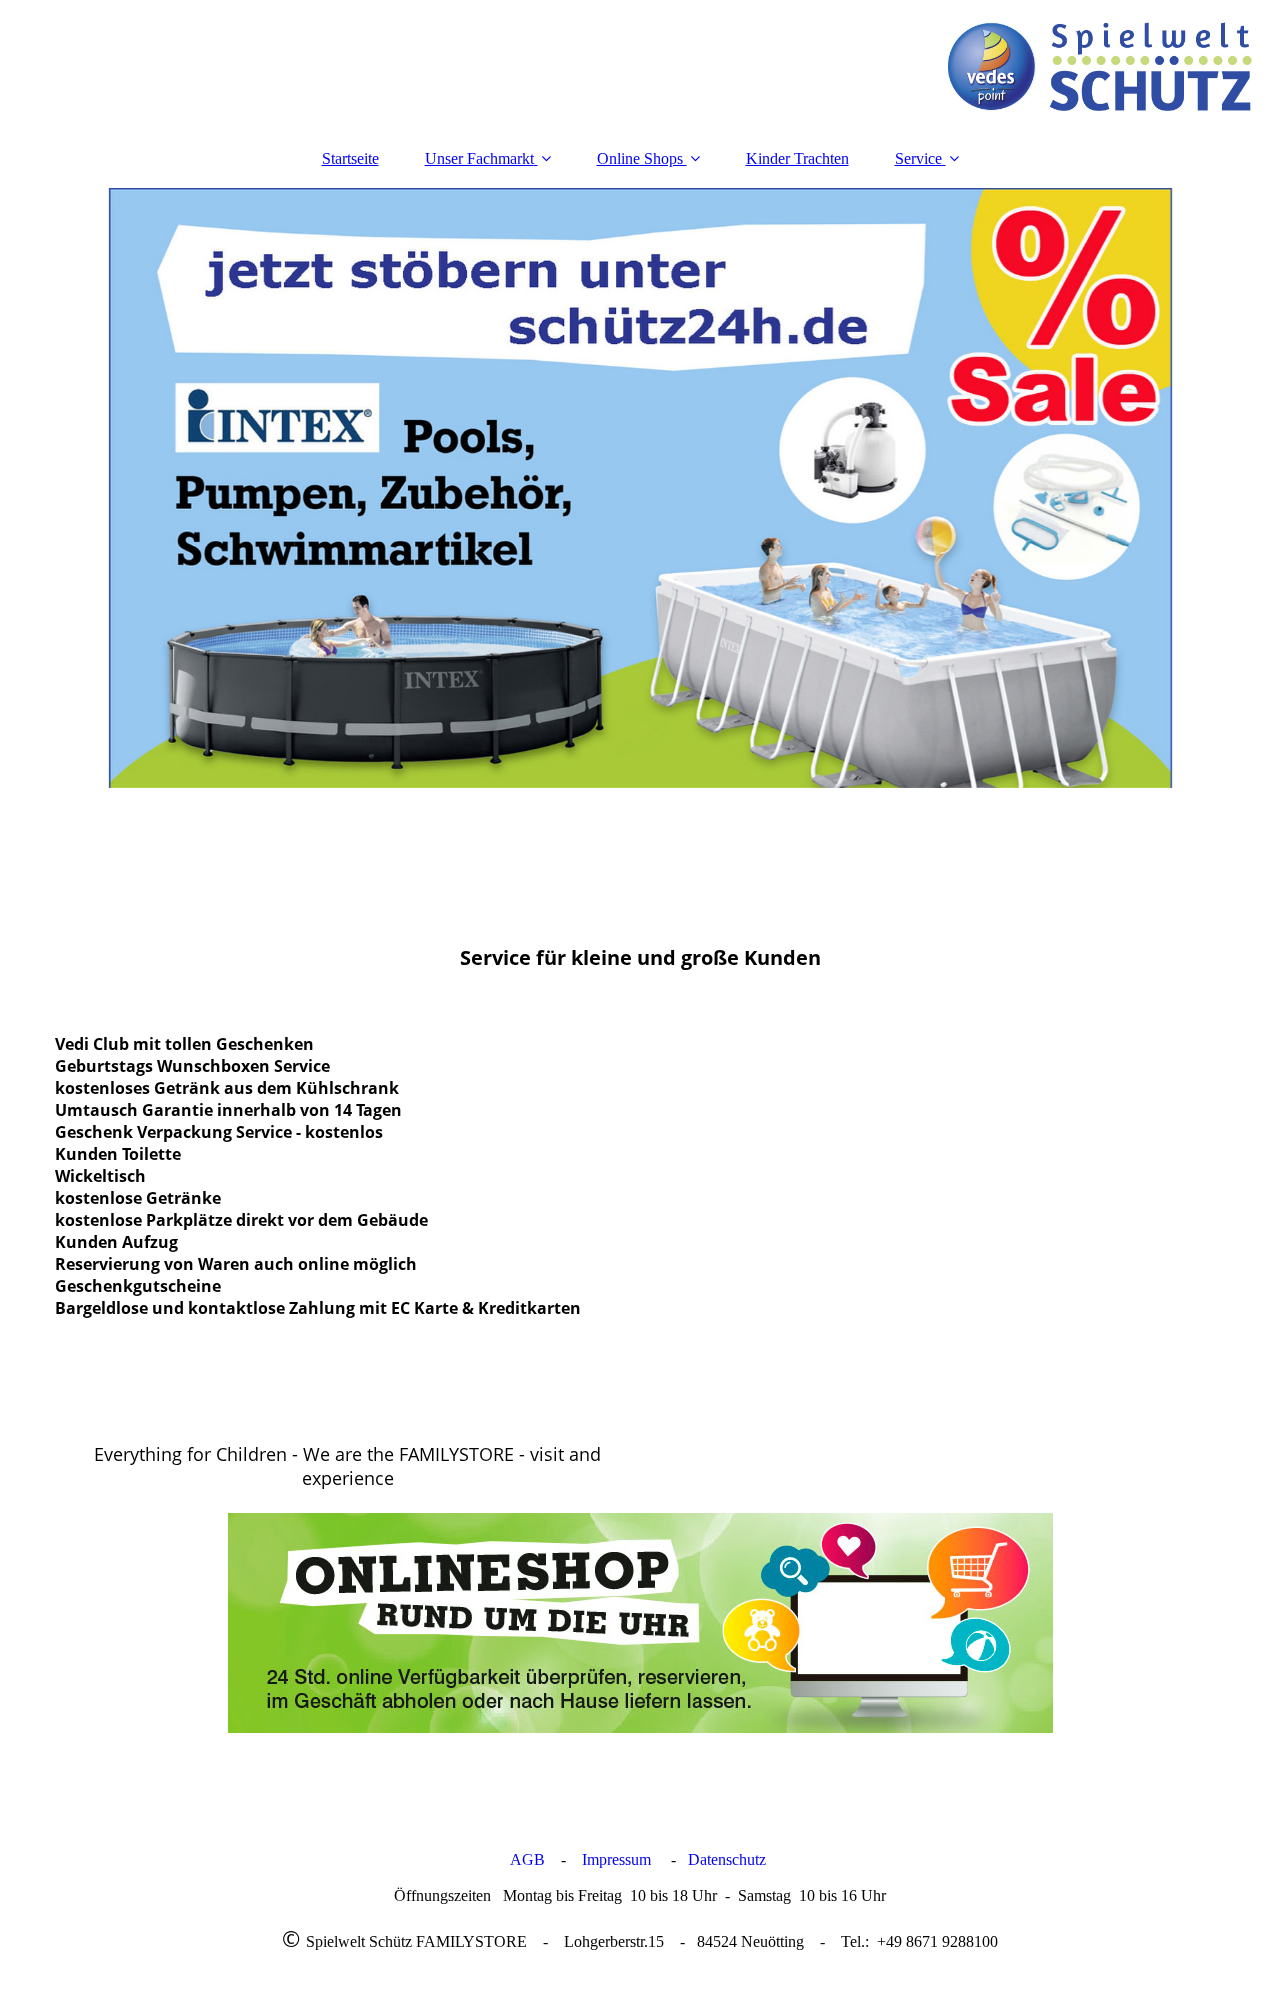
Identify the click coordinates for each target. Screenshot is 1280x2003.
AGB (527, 1859)
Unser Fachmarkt (479, 158)
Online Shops (642, 158)
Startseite (350, 158)
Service (918, 158)
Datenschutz (729, 1859)
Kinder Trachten (797, 158)
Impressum (616, 1859)
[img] (640, 65)
